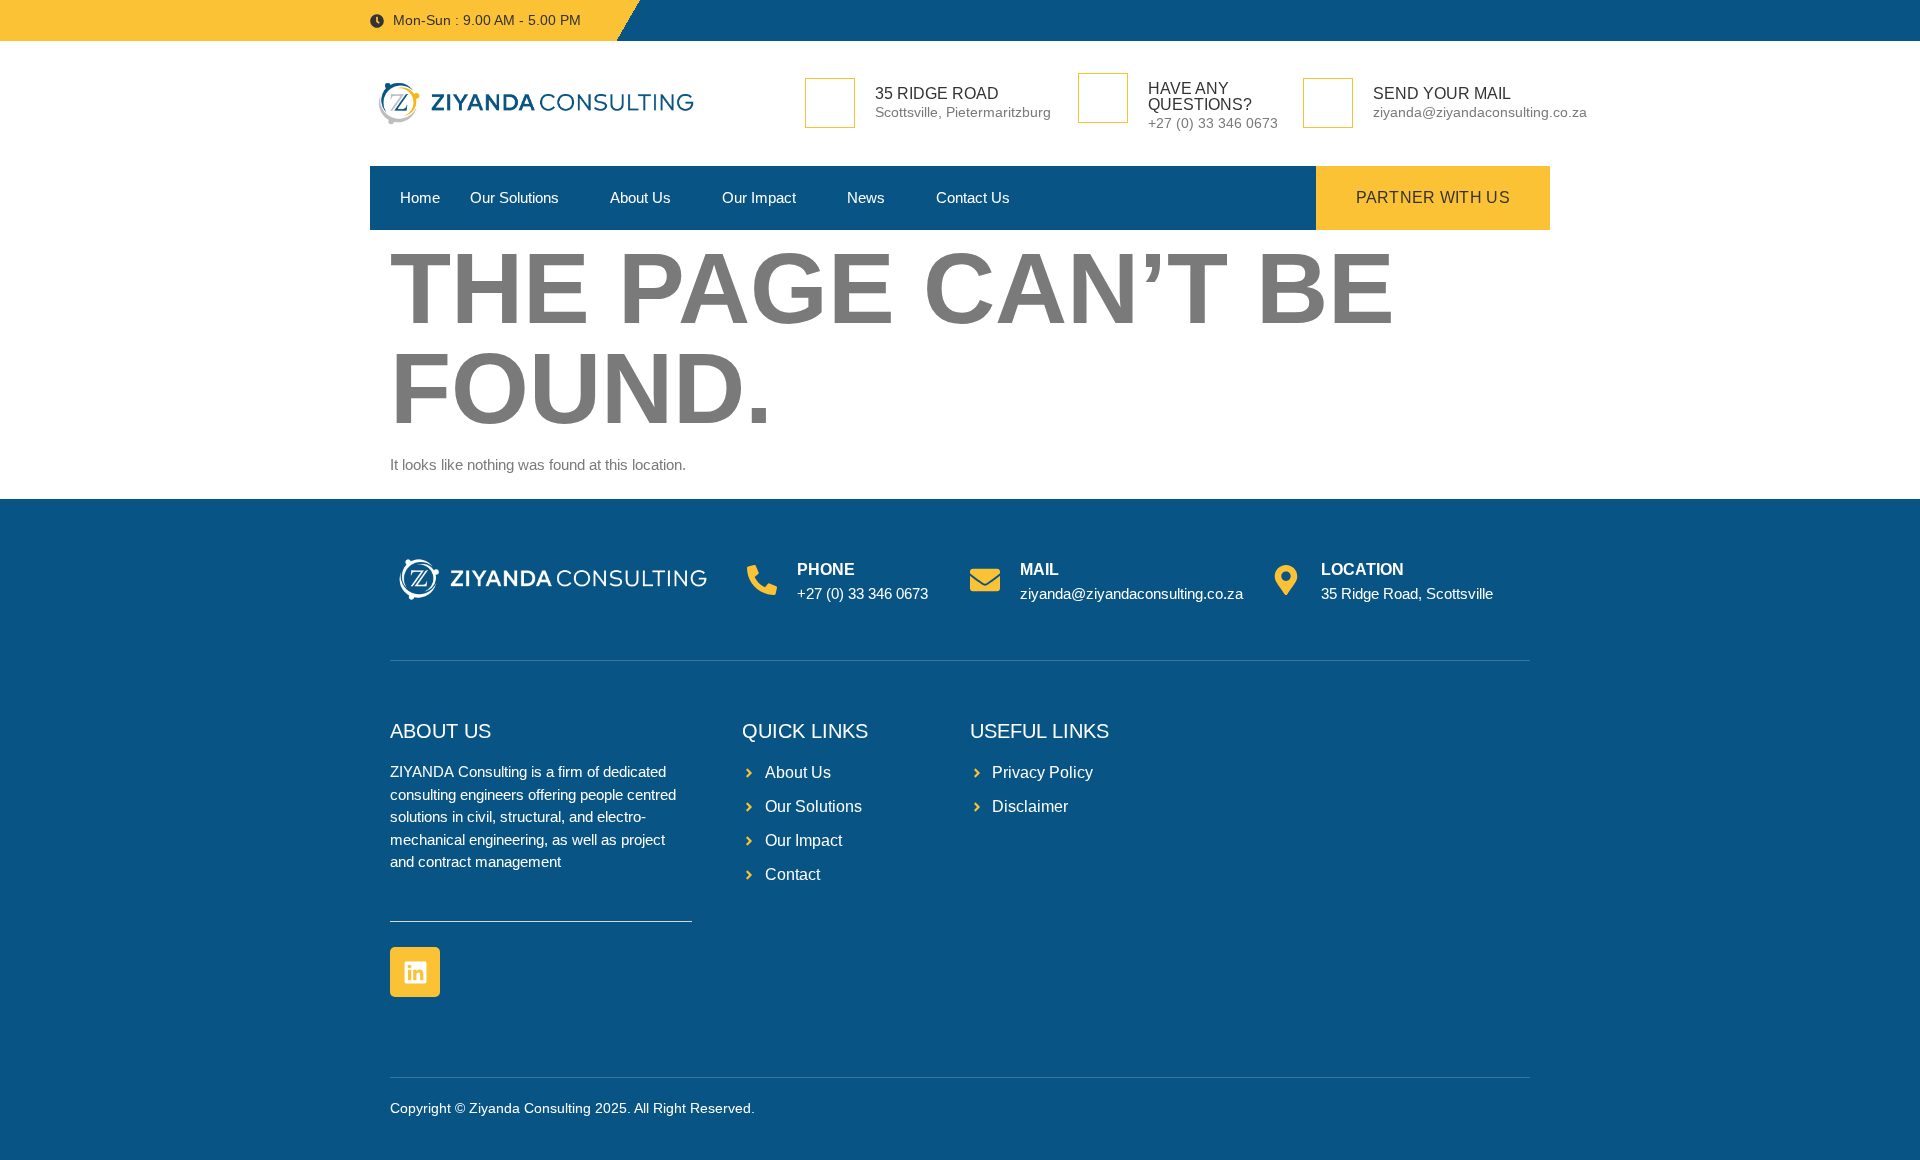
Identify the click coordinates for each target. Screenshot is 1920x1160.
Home (420, 197)
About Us (640, 197)
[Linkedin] (415, 972)
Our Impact (759, 197)
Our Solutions (514, 197)
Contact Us (973, 197)
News (866, 197)
